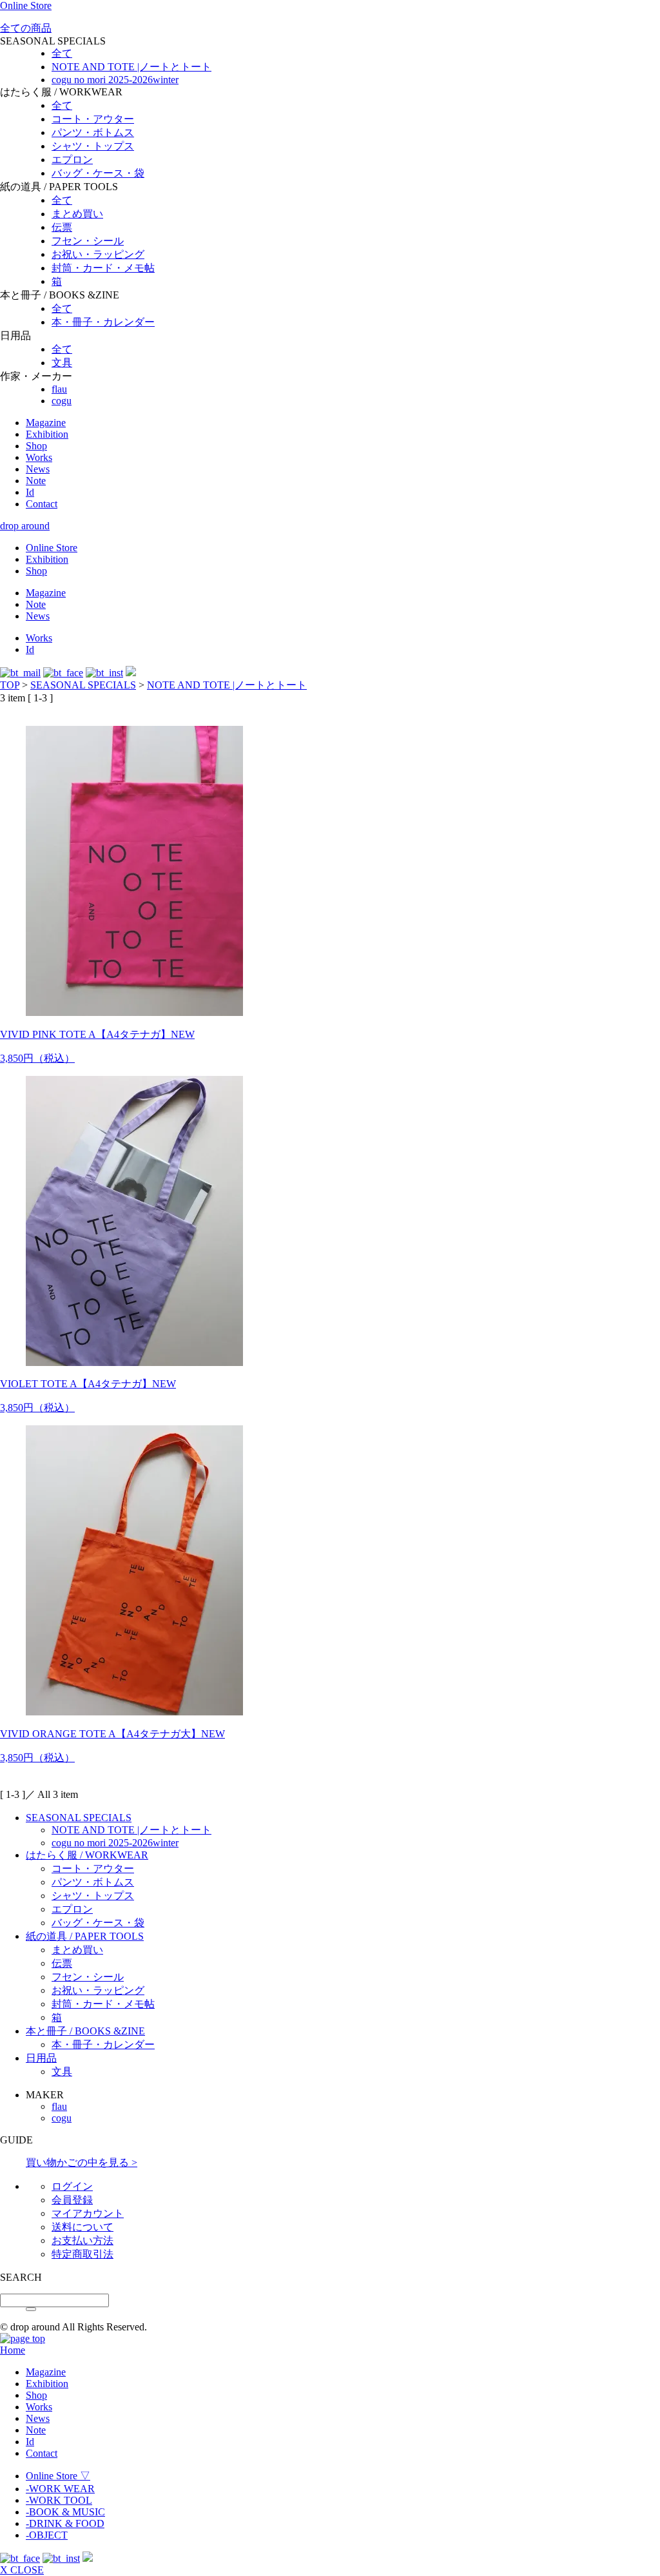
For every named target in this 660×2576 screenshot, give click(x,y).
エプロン (72, 160)
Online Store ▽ (58, 2476)
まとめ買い (77, 214)
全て (62, 53)
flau (59, 389)
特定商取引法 (82, 2254)
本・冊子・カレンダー (103, 322)
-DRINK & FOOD (65, 2523)
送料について (82, 2227)
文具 (62, 363)
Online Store (26, 5)
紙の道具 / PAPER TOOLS (85, 1936)
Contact (42, 504)
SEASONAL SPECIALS (83, 685)
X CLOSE (22, 2570)
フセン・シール (88, 241)
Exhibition (47, 434)
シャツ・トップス (93, 146)
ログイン (72, 2186)
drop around (25, 526)
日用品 (41, 2058)
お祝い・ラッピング (98, 254)
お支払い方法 (82, 2240)
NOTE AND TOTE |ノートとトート (131, 67)
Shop (36, 446)
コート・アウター (93, 119)
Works (39, 457)
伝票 (62, 227)
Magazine (46, 423)
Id (30, 492)
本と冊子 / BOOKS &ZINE (85, 2031)
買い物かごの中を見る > (82, 2162)
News (38, 469)
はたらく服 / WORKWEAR (87, 1855)
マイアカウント (88, 2213)
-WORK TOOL (59, 2500)
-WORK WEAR (60, 2489)
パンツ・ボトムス (93, 132)
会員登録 (72, 2200)
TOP (10, 685)
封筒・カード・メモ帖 (103, 268)
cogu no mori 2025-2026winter (115, 80)
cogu (62, 401)
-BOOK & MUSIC (65, 2512)
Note (36, 481)
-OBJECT (47, 2535)
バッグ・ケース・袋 (98, 173)
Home (13, 2350)
